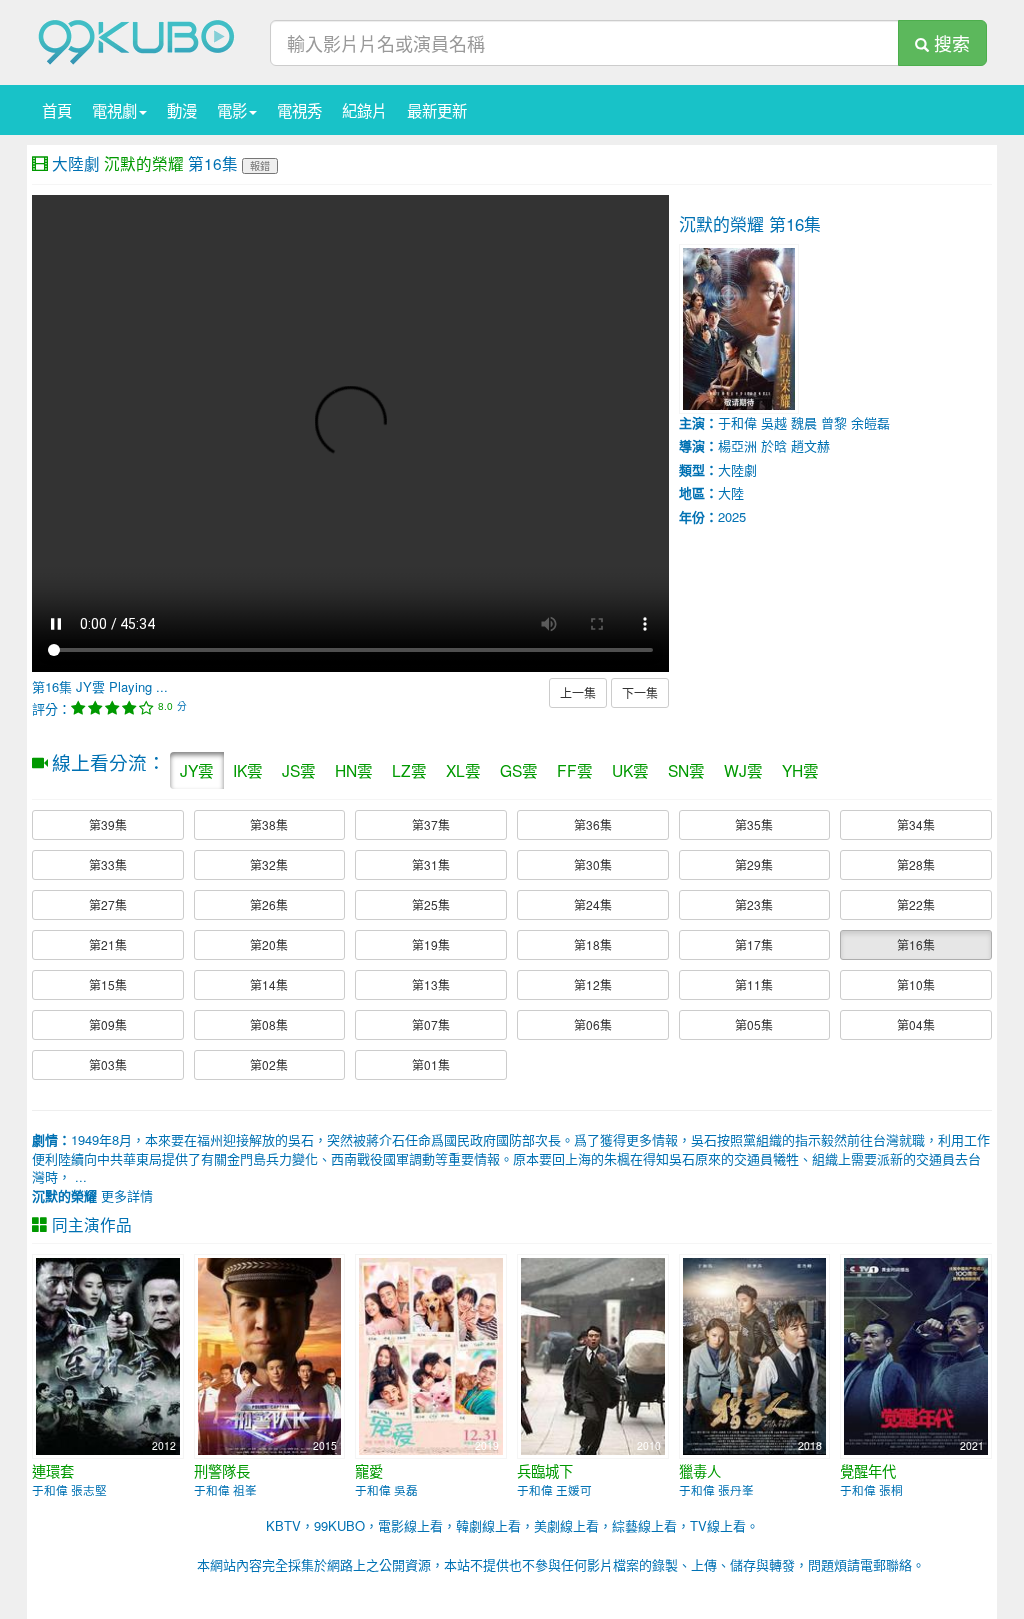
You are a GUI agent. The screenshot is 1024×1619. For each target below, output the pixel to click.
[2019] (431, 1354)
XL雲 (463, 770)
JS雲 (299, 770)
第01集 (431, 1064)
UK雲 (630, 770)
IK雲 (248, 770)
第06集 (593, 1024)
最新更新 (437, 110)
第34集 (916, 824)
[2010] (593, 1354)
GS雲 (519, 770)
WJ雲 (743, 770)
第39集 (108, 824)
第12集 (593, 984)
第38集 (269, 824)
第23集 (754, 904)
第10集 (916, 984)
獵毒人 (700, 1471)
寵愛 (369, 1471)
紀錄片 (364, 110)
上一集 (578, 692)
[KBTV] (137, 40)
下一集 (640, 692)
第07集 (431, 1024)
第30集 (593, 864)
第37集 (431, 824)
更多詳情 (92, 1195)
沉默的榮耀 (144, 163)
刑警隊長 (222, 1471)
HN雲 (354, 770)
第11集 (754, 984)
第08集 (269, 1024)
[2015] (270, 1354)
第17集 (754, 944)
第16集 (916, 944)
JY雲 (197, 770)
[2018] (755, 1354)
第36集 (593, 824)
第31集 (431, 864)
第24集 (593, 904)
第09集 (108, 1024)
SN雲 (686, 770)
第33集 (108, 864)
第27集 (108, 904)
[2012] (108, 1354)
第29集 (754, 864)
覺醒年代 (868, 1471)
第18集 (593, 944)
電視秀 (299, 110)
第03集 (108, 1064)
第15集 (108, 984)
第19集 (431, 944)
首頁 (57, 110)
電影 (232, 110)
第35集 (754, 824)
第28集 (916, 864)
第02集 (269, 1064)
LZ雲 (409, 770)
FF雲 (575, 770)
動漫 (182, 110)
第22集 (916, 904)
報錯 (260, 165)
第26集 (269, 904)
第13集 (431, 984)
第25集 (431, 904)
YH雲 (800, 770)
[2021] (916, 1354)
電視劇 (114, 110)
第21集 (108, 944)
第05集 (754, 1024)
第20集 (269, 944)
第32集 (269, 864)
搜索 (949, 43)
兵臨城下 (545, 1471)
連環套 (53, 1471)
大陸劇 (76, 163)
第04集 (916, 1024)
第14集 (269, 984)
